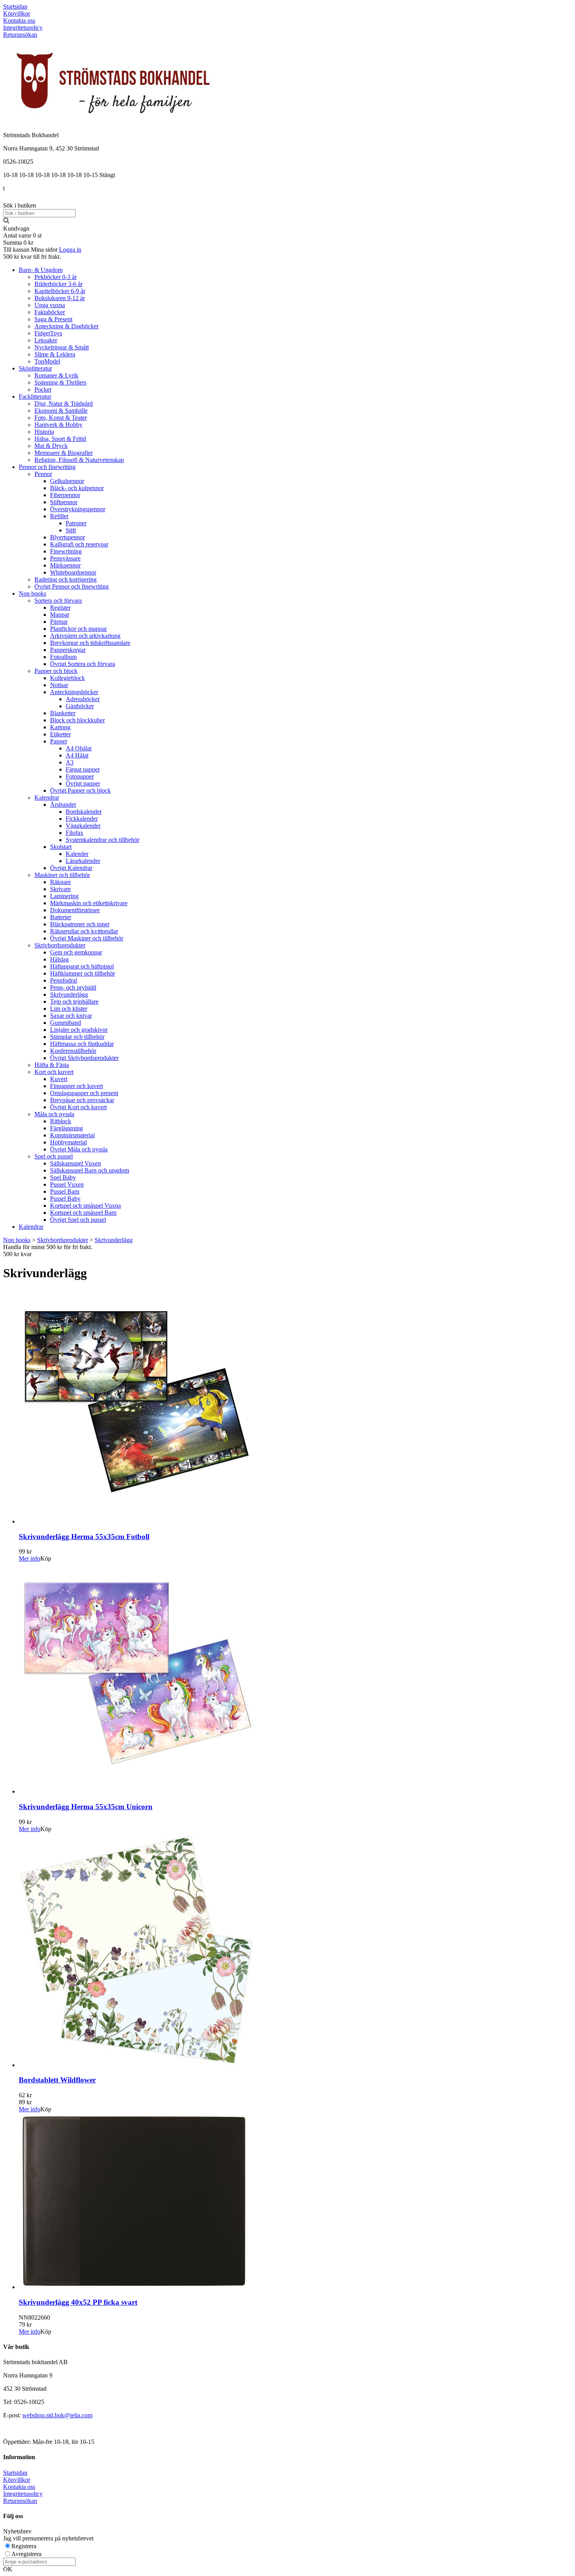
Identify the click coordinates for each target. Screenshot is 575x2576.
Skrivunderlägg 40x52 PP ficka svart (78, 2302)
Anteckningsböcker (74, 692)
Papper (59, 741)
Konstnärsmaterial (72, 1135)
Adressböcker (83, 699)
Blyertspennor (67, 537)
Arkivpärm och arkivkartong (85, 636)
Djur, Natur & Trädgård (64, 404)
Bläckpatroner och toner (80, 924)
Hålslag (59, 959)
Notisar (59, 685)
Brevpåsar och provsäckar (82, 1100)
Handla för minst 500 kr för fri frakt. (48, 1250)
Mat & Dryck (51, 446)
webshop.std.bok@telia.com (57, 2415)
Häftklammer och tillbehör (83, 973)
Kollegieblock (67, 678)
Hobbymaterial (68, 1142)
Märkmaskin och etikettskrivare (89, 903)
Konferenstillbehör (73, 1051)
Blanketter (63, 713)
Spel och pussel (54, 1156)
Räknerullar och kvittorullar (84, 931)
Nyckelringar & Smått (62, 347)
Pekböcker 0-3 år (56, 277)
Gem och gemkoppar (76, 952)
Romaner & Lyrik (56, 375)
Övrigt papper (83, 783)
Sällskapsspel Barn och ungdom (90, 1170)
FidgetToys (48, 333)
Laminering (64, 896)
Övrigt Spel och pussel (78, 1220)
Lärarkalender (83, 861)
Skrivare (60, 889)
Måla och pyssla (54, 1114)
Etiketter (60, 734)
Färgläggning (66, 1128)
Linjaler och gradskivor (79, 1030)
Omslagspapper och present (84, 1093)
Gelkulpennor (67, 481)
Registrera (24, 2546)
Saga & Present (53, 319)
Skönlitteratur (35, 368)
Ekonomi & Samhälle (61, 411)
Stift (71, 530)
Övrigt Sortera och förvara (83, 664)
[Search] (6, 221)
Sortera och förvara (58, 601)
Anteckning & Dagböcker (66, 326)
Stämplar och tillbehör (77, 1037)
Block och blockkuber (77, 720)
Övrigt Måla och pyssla (79, 1149)
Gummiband (66, 1023)
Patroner (76, 523)
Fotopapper (80, 776)
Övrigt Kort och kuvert (78, 1107)
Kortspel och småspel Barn (83, 1213)
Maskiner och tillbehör (62, 875)
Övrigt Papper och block (80, 790)
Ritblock (61, 1121)
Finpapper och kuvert (76, 1086)
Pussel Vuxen (67, 1184)
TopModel (47, 361)
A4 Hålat (77, 755)
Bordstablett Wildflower (57, 2080)
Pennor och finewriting (47, 467)
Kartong (60, 727)
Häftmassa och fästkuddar (82, 1044)
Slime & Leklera (55, 354)
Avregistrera (26, 2554)
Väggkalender (83, 826)
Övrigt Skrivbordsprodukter (84, 1058)
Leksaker (46, 340)
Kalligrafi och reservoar (79, 544)
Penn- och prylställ (73, 987)
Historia (44, 432)
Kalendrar (47, 798)
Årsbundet (63, 805)
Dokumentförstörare (75, 910)
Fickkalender (82, 819)
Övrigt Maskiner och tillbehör (87, 938)
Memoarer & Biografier (64, 453)
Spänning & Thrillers (60, 382)
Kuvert (59, 1079)
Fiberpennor (65, 495)
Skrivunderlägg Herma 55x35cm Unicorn (86, 1807)
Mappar (60, 615)
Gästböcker (80, 706)
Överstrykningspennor (78, 509)
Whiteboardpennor (73, 572)
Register (60, 608)
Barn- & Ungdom (41, 270)
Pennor (43, 474)
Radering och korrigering (66, 579)
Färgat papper (83, 769)
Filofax (75, 833)
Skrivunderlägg (69, 994)
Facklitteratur (35, 397)
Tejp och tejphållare (74, 1002)
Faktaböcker (50, 312)
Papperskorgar (68, 650)
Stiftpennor (64, 502)
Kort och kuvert (54, 1072)
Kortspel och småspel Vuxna (85, 1206)
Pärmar (59, 622)
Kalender (77, 854)
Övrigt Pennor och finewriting (72, 586)
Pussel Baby (65, 1198)
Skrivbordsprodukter (60, 945)
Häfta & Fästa (52, 1065)
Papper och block (56, 671)
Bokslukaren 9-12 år (60, 298)
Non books (32, 593)
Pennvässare (65, 558)
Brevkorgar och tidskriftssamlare (90, 643)
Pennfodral (64, 980)
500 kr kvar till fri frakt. (32, 257)
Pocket (43, 389)
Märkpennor (65, 565)
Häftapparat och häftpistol (82, 966)
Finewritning (66, 551)
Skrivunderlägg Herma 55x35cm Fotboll (84, 1537)
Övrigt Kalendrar (71, 868)
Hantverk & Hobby (58, 425)
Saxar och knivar (71, 1016)
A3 (70, 762)
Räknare (60, 882)
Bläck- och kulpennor (77, 488)
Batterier (61, 917)
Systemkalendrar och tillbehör (102, 840)
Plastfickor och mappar (78, 629)
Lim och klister (69, 1009)
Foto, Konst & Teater (61, 418)
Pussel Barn (65, 1191)
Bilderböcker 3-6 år (58, 284)
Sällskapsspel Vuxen (75, 1163)
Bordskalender (84, 812)
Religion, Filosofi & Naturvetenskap (79, 460)
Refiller (59, 516)
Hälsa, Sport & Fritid (60, 439)
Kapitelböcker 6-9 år (60, 291)
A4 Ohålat (79, 748)
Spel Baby (63, 1177)
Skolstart (61, 847)
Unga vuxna (50, 305)
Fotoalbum (63, 657)
